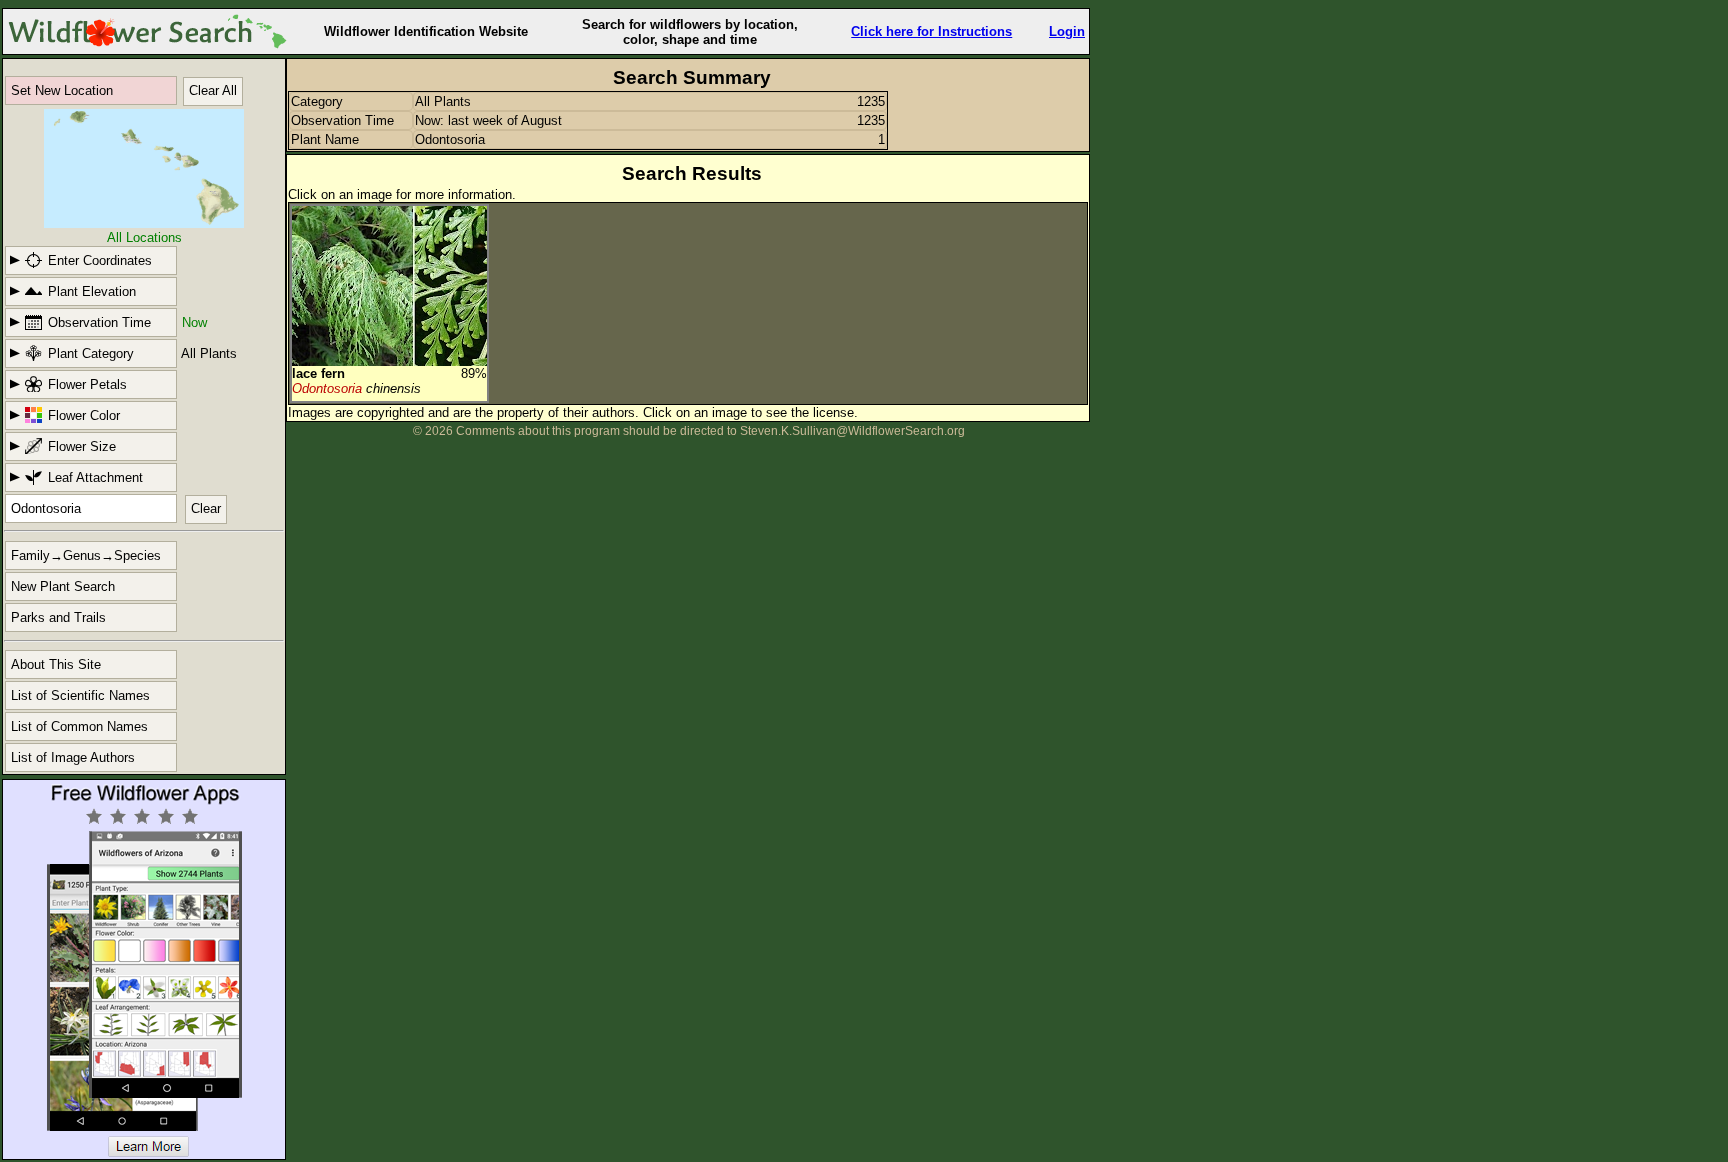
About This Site (56, 664)
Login (1067, 31)
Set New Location (62, 90)
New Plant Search (63, 586)
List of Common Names (79, 726)
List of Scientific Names (80, 695)
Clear (206, 508)
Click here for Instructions (931, 31)
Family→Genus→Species (86, 555)
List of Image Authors (73, 757)
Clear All (213, 90)
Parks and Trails (58, 617)
